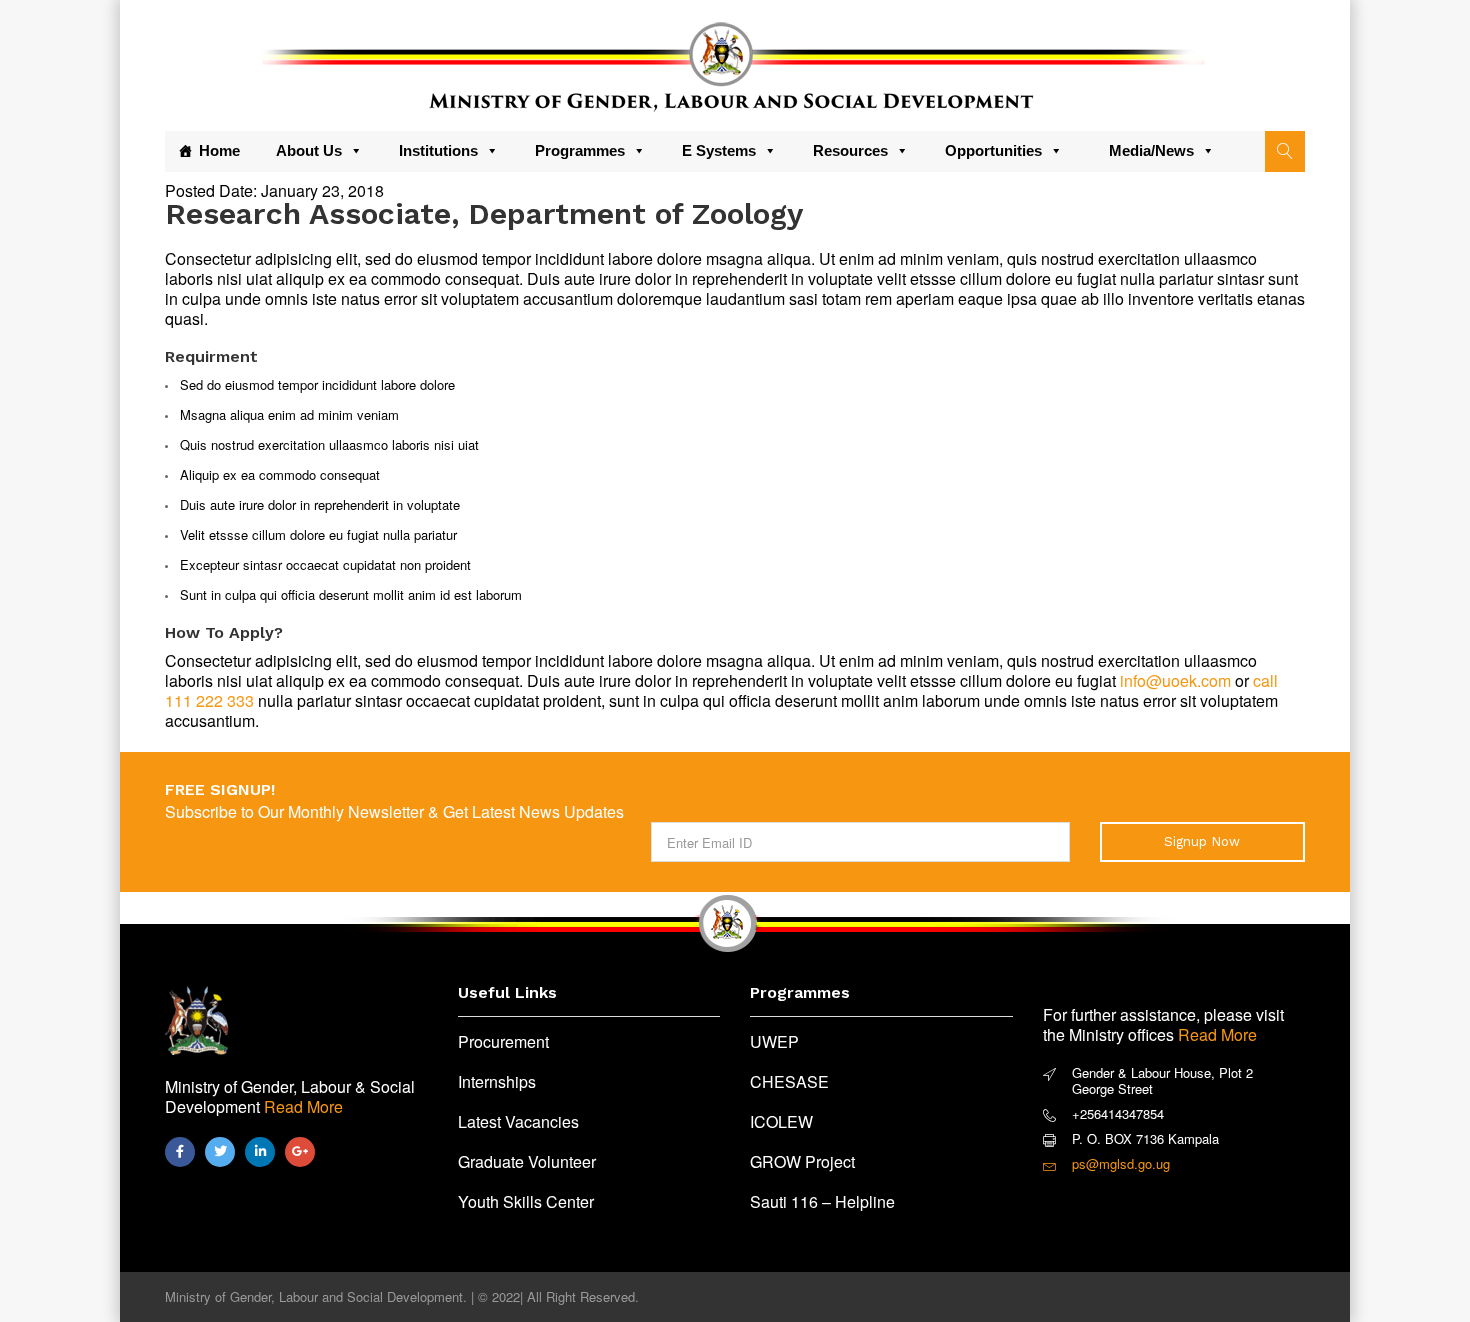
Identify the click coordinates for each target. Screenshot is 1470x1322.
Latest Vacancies (518, 1121)
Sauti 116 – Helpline (822, 1201)
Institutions (438, 150)
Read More (303, 1106)
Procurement (503, 1041)
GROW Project (802, 1161)
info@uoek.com (1175, 680)
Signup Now (1202, 841)
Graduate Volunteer (527, 1161)
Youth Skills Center (526, 1201)
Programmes (580, 150)
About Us (309, 150)
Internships (497, 1081)
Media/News (1151, 150)
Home (219, 150)
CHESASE (789, 1081)
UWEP (774, 1041)
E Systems (719, 150)
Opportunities (993, 150)
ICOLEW (781, 1121)
